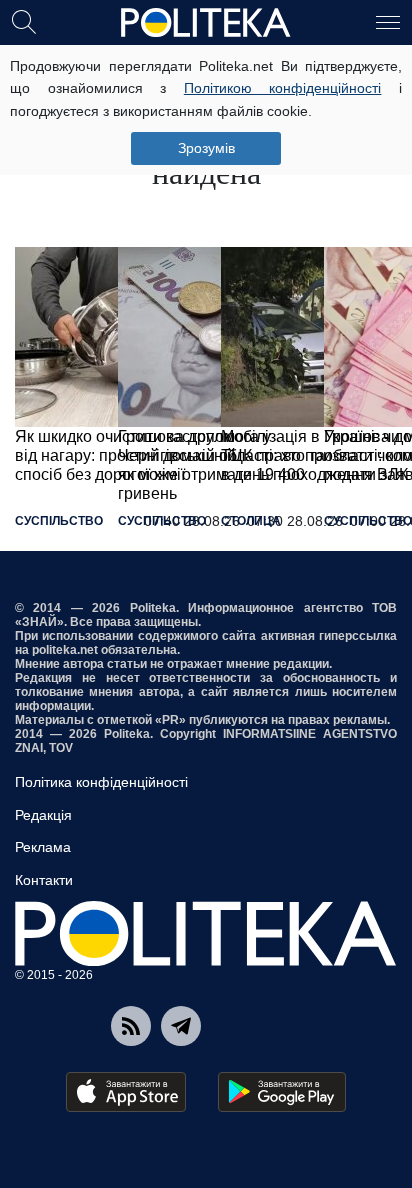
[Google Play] (282, 1092)
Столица (251, 521)
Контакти (44, 880)
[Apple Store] (126, 1092)
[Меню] (388, 21)
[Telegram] (181, 1026)
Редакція (43, 815)
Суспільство (59, 521)
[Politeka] (206, 23)
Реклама (43, 847)
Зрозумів (206, 148)
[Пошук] (24, 21)
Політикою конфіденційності (283, 88)
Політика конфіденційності (101, 782)
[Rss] (131, 1026)
